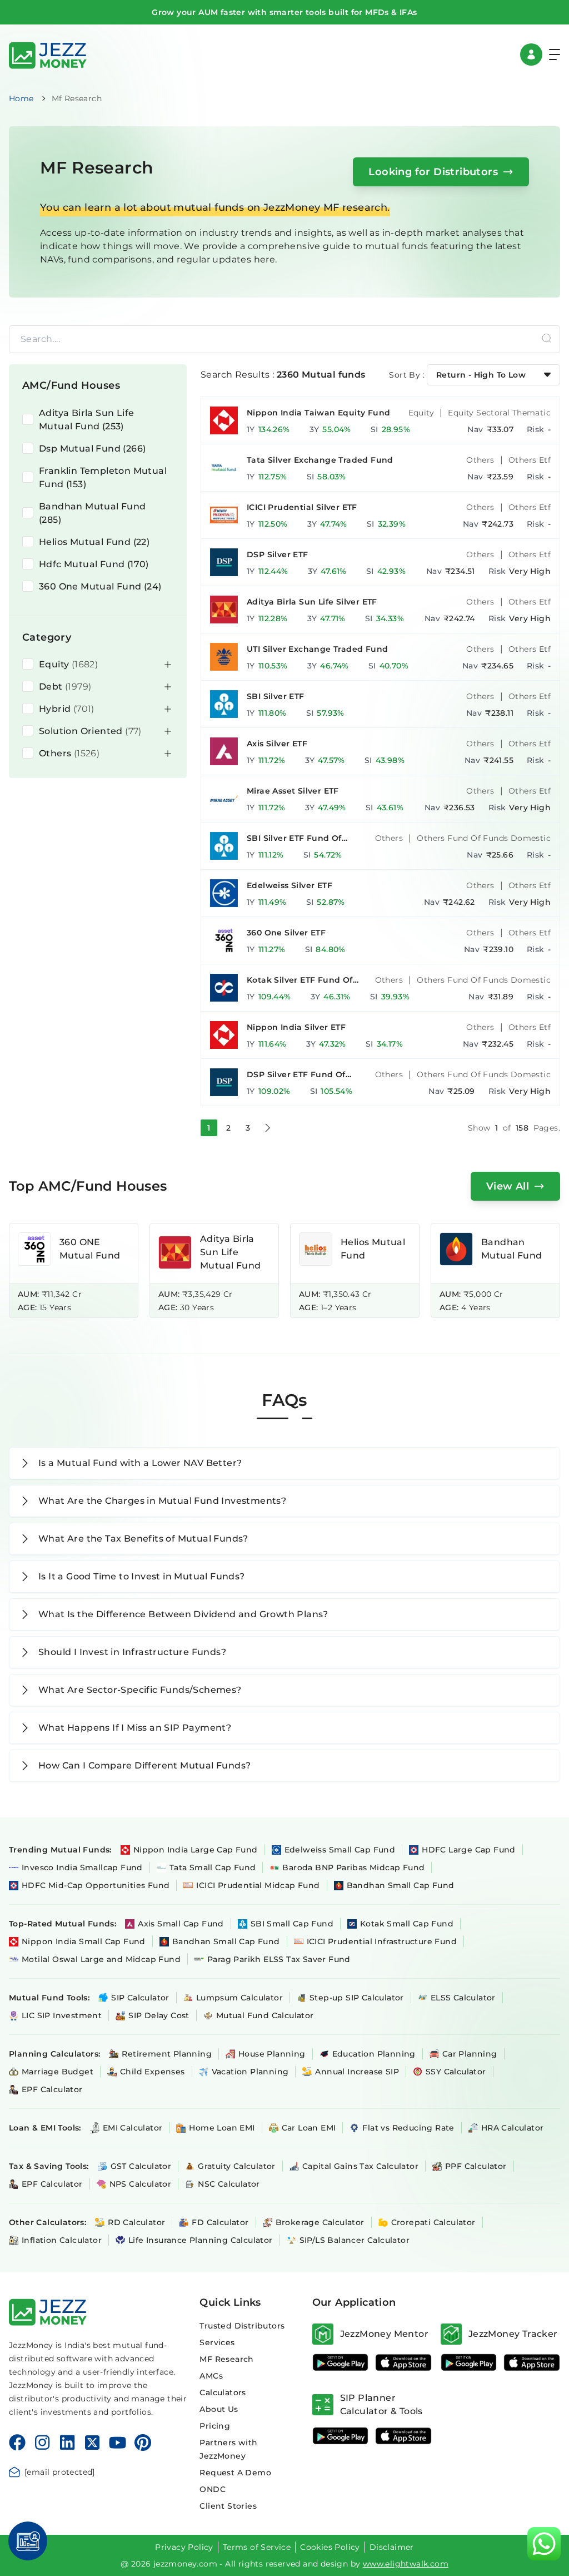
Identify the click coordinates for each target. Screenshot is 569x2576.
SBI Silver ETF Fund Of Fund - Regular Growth (296, 838)
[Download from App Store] (403, 2362)
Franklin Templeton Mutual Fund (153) (103, 477)
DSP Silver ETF (278, 554)
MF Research (226, 2359)
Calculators (223, 2392)
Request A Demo (235, 2473)
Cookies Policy (330, 2547)
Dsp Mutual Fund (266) (92, 449)
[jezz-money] (48, 54)
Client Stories (228, 2506)
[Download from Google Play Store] (341, 2362)
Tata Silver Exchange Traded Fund (320, 460)
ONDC (213, 2489)
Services (217, 2342)
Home (21, 98)
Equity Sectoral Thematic (499, 413)
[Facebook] (17, 2443)
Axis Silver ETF (277, 744)
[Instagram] (42, 2443)
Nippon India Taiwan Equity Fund (318, 413)
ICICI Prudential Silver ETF (302, 507)
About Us (219, 2409)
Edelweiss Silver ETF (290, 885)
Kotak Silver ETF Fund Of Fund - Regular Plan (300, 980)
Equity (421, 413)
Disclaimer (392, 2547)
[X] (92, 2443)
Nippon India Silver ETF (296, 1027)
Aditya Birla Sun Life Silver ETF (312, 602)
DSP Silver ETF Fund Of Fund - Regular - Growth (299, 1075)
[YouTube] (118, 2443)
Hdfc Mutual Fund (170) (94, 564)
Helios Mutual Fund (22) (94, 542)
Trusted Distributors (242, 2326)
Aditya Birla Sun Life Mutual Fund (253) (86, 420)
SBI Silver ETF (276, 696)
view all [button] (508, 1186)
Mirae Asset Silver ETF (293, 791)
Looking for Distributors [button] (433, 172)
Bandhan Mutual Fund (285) (93, 513)
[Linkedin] (67, 2443)
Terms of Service (257, 2547)
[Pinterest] (143, 2443)
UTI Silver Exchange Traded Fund (317, 649)
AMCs (211, 2376)
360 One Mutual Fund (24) (100, 586)
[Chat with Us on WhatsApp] (544, 2544)
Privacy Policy (184, 2547)
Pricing (215, 2426)
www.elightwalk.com (406, 2564)
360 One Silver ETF (286, 933)
